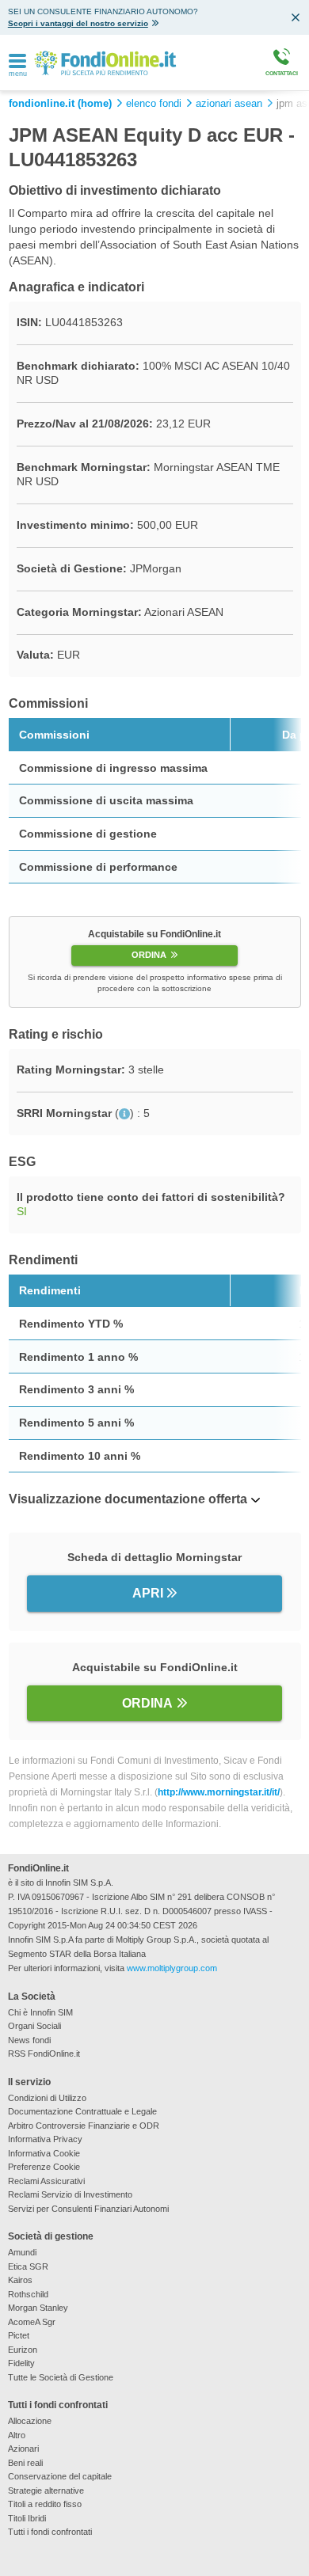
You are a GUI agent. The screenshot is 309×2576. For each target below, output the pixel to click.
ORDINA (149, 955)
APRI (148, 1593)
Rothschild (28, 2294)
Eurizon (23, 2350)
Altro (17, 2435)
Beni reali (25, 2463)
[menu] (17, 62)
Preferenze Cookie (44, 2167)
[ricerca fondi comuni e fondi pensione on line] (105, 62)
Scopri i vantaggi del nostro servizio (78, 23)
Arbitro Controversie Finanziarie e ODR (84, 2126)
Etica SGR (28, 2266)
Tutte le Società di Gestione (61, 2377)
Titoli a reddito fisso (45, 2504)
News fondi (29, 2040)
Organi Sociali (34, 2026)
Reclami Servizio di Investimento (70, 2194)
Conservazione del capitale (60, 2476)
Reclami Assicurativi (46, 2181)
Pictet (19, 2335)
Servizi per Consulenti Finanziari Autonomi (88, 2209)
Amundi (22, 2252)
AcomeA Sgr (32, 2322)
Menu (18, 74)
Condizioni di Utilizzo (47, 2098)
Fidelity (21, 2363)
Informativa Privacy (45, 2139)
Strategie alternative (46, 2491)
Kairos (20, 2280)
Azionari (23, 2449)
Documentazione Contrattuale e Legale (82, 2111)
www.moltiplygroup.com (172, 1968)
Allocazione (30, 2421)
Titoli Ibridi (27, 2518)
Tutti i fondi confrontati (50, 2532)
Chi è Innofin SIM (40, 2012)
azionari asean (229, 104)
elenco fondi (154, 104)
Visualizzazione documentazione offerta (128, 1499)
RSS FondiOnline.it (44, 2054)
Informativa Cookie (44, 2153)
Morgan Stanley (38, 2308)
